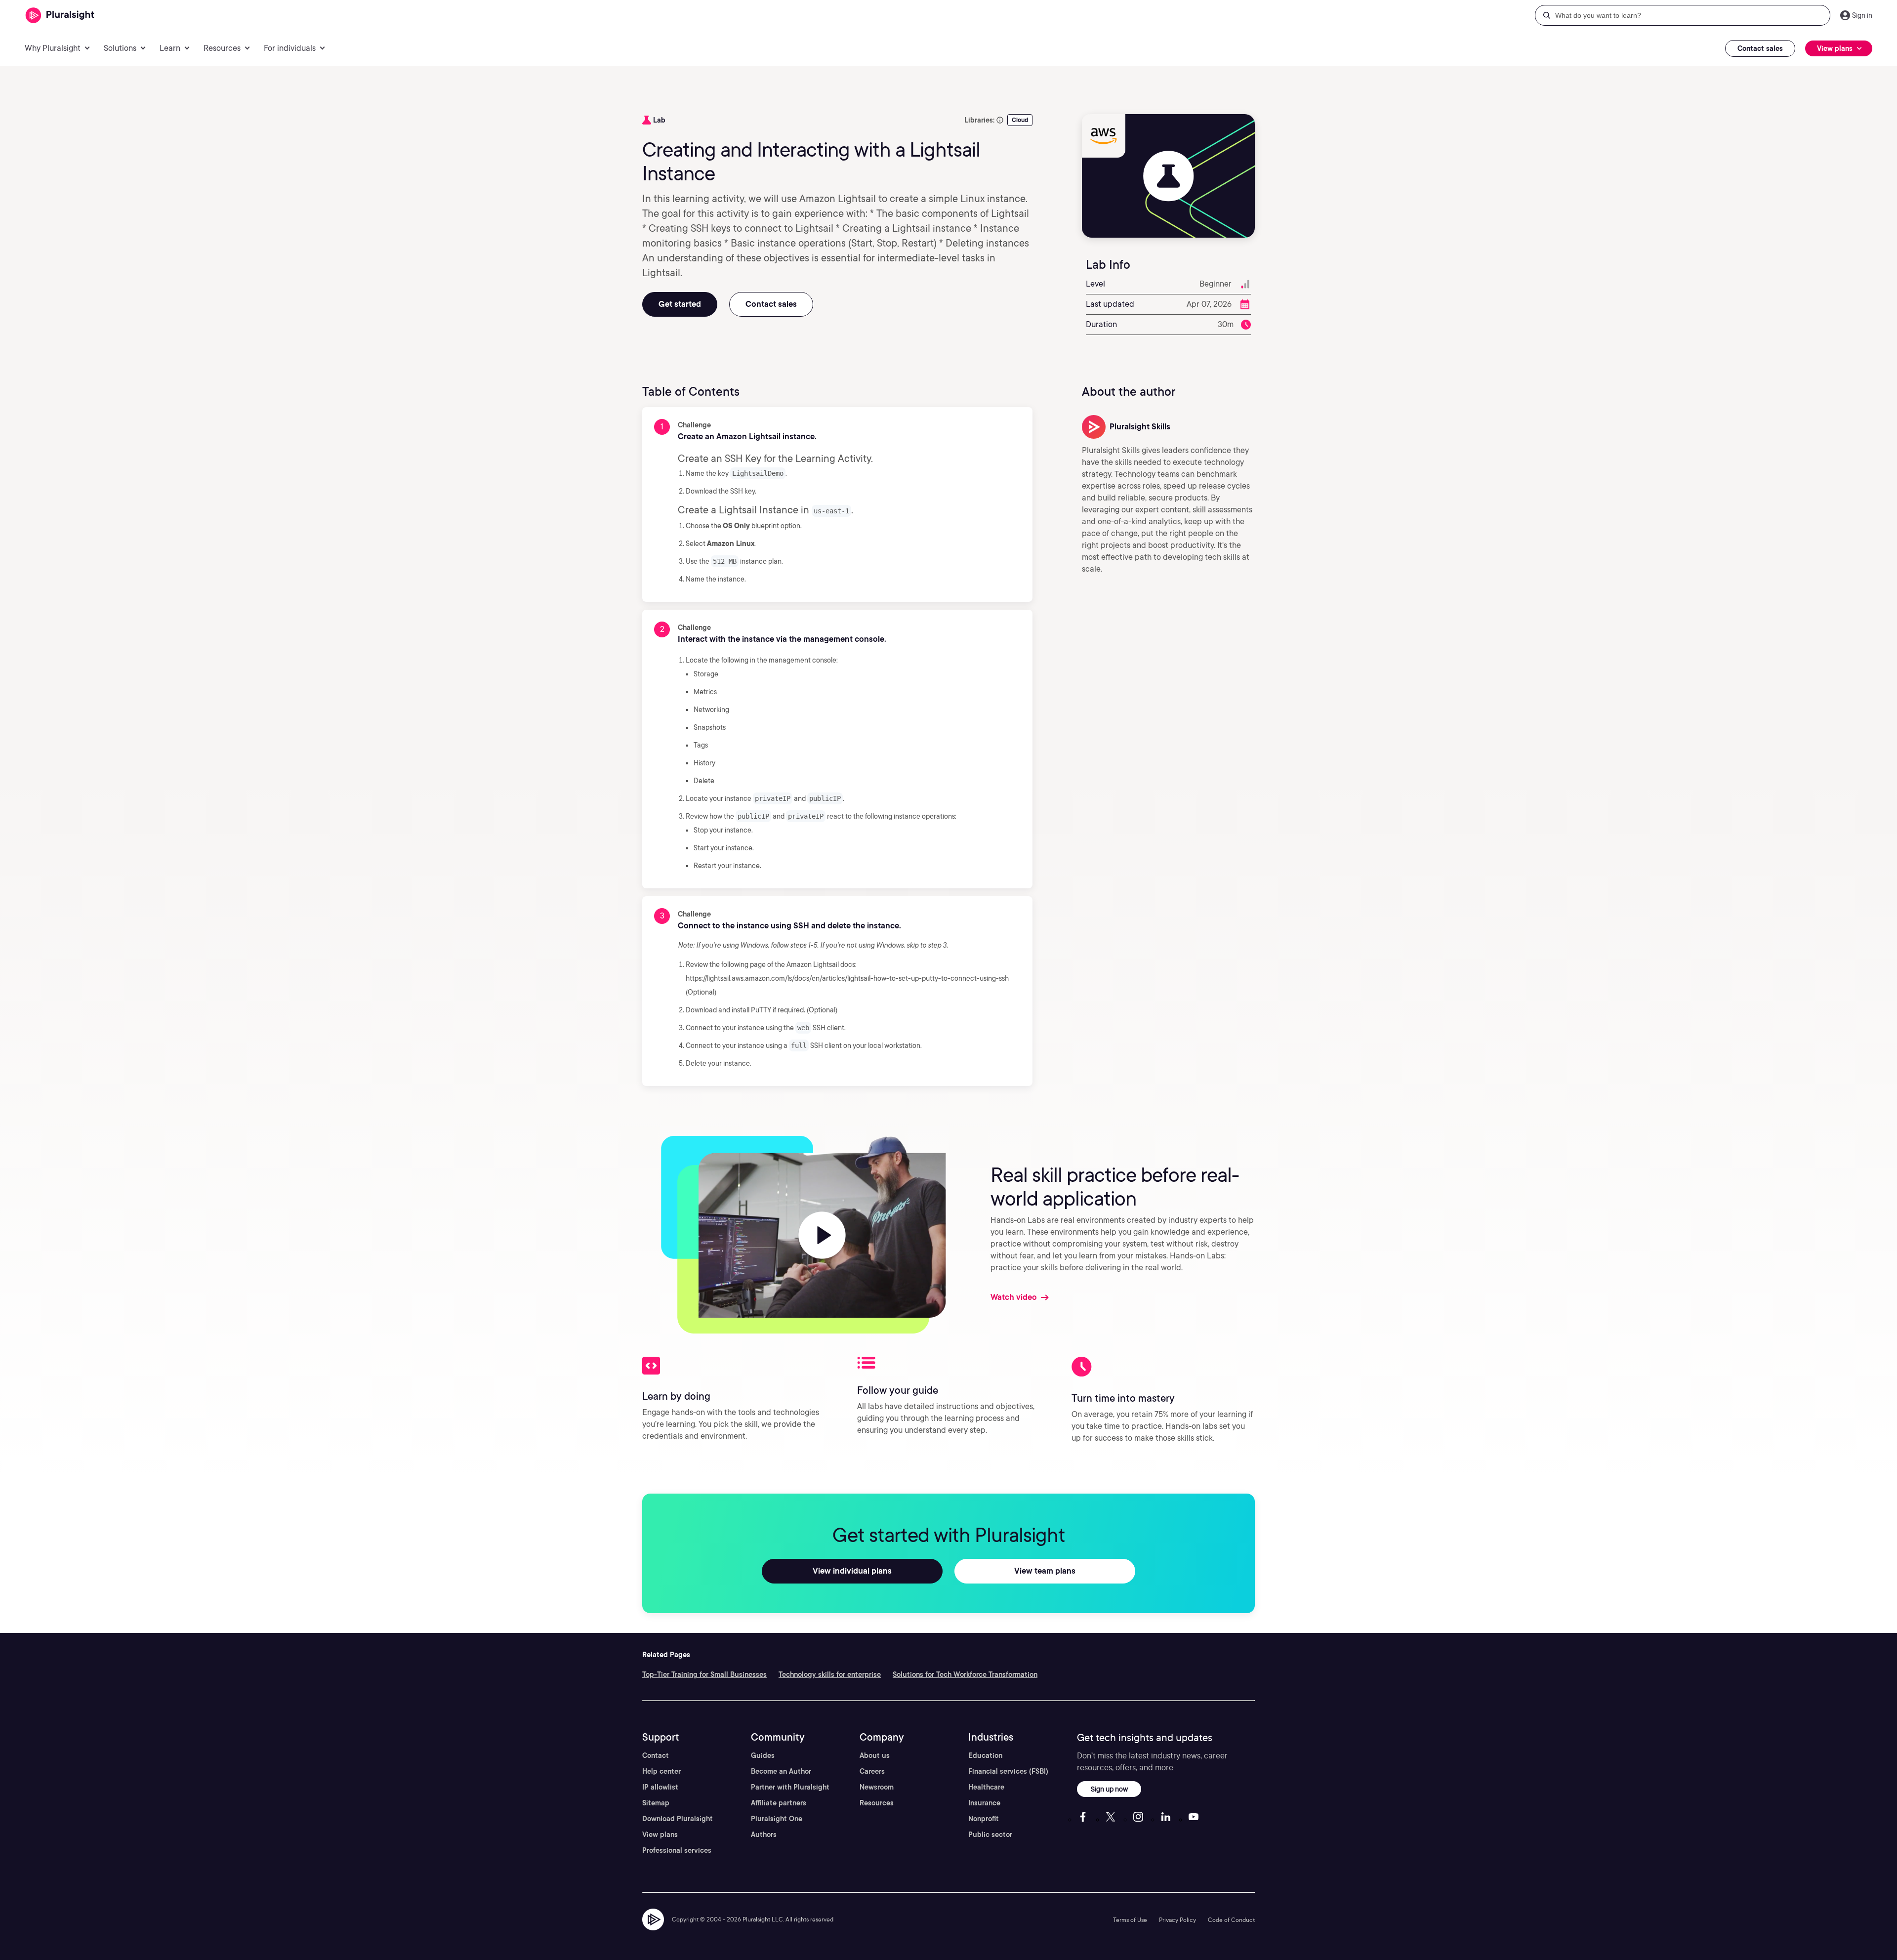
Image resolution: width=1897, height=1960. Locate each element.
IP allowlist (660, 1787)
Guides (763, 1755)
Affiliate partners (779, 1803)
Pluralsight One (777, 1819)
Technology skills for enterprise (830, 1674)
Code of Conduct (1231, 1920)
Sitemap (656, 1803)
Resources (877, 1803)
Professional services (677, 1850)
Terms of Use (1130, 1920)
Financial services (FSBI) (1008, 1771)
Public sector (990, 1835)
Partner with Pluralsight (790, 1787)
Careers (872, 1771)
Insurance (984, 1803)
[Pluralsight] (60, 16)
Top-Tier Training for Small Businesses (704, 1674)
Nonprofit (984, 1819)
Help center (661, 1771)
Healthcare (986, 1787)
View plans (660, 1835)
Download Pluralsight (678, 1819)
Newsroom (877, 1787)
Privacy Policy (1177, 1920)
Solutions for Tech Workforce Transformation (965, 1674)
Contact (656, 1755)
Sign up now (1109, 1789)
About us (875, 1755)
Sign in (1862, 15)
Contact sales (1760, 48)
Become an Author (781, 1771)
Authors (764, 1835)
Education (985, 1755)
